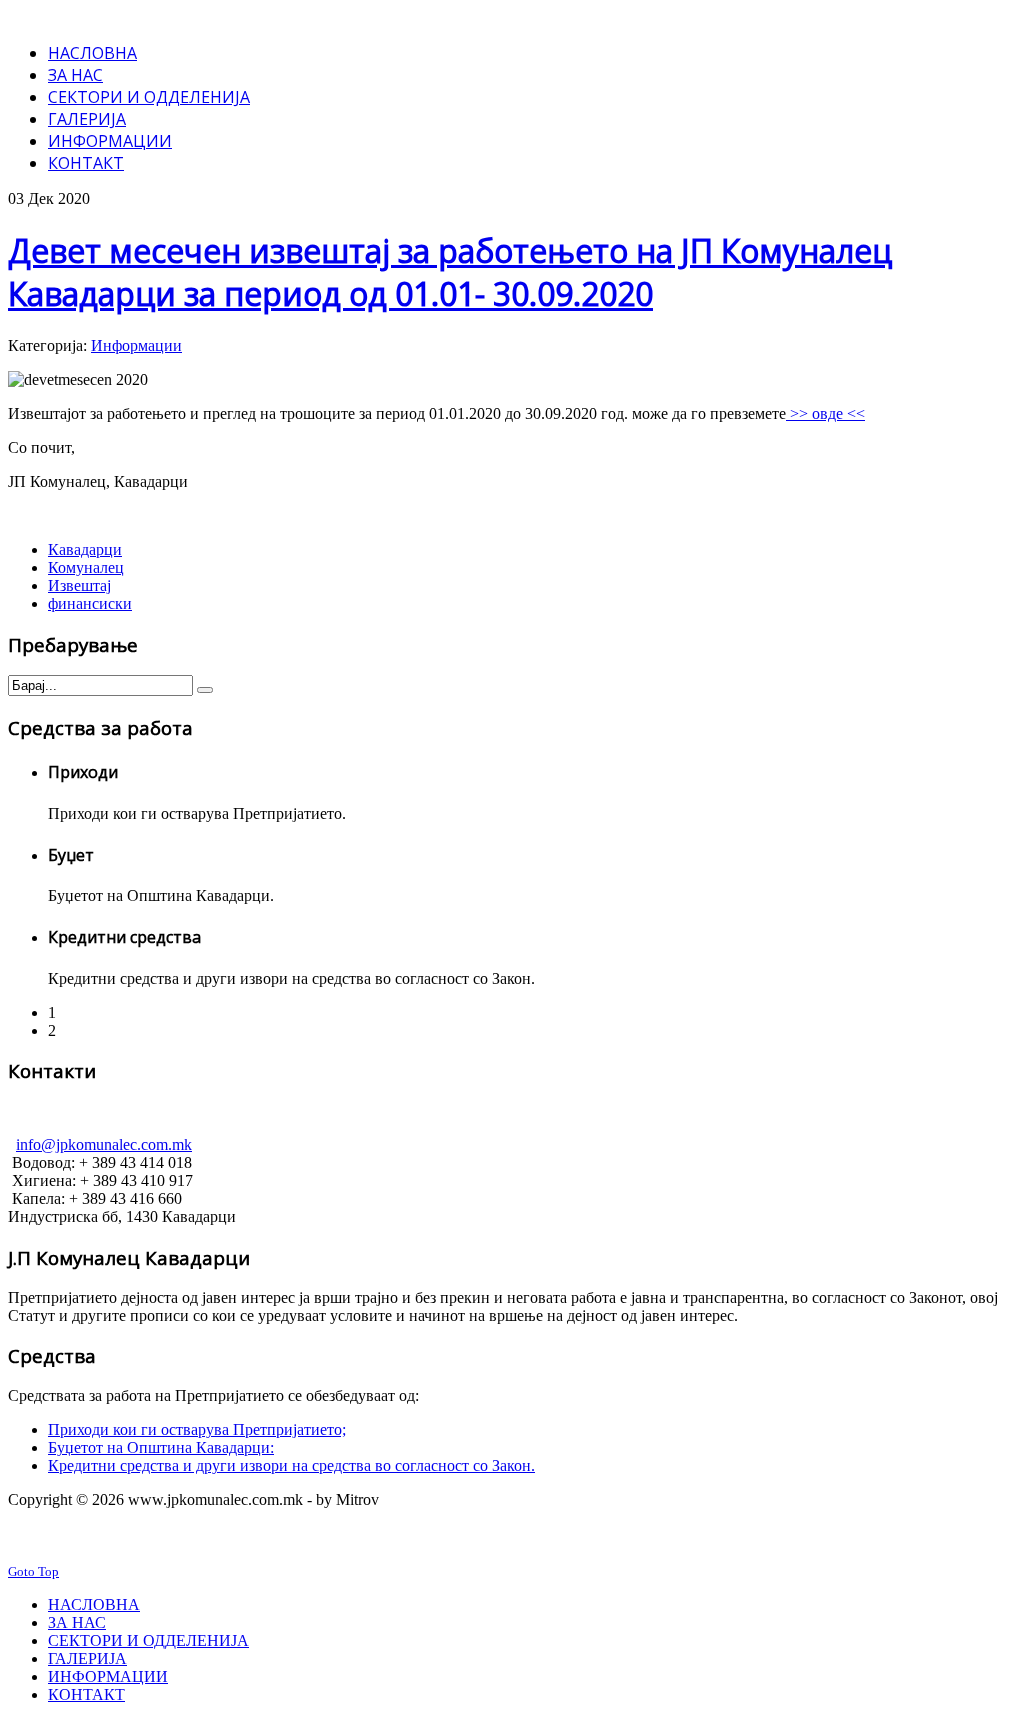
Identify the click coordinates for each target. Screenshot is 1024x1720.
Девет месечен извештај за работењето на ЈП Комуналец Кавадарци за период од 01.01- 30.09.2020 (450, 272)
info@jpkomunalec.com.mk (104, 1144)
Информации (136, 345)
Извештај (79, 585)
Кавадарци (85, 549)
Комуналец (86, 567)
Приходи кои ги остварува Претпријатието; (197, 1429)
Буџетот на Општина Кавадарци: (161, 1447)
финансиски (90, 603)
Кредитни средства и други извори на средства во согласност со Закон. (291, 1465)
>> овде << (825, 413)
